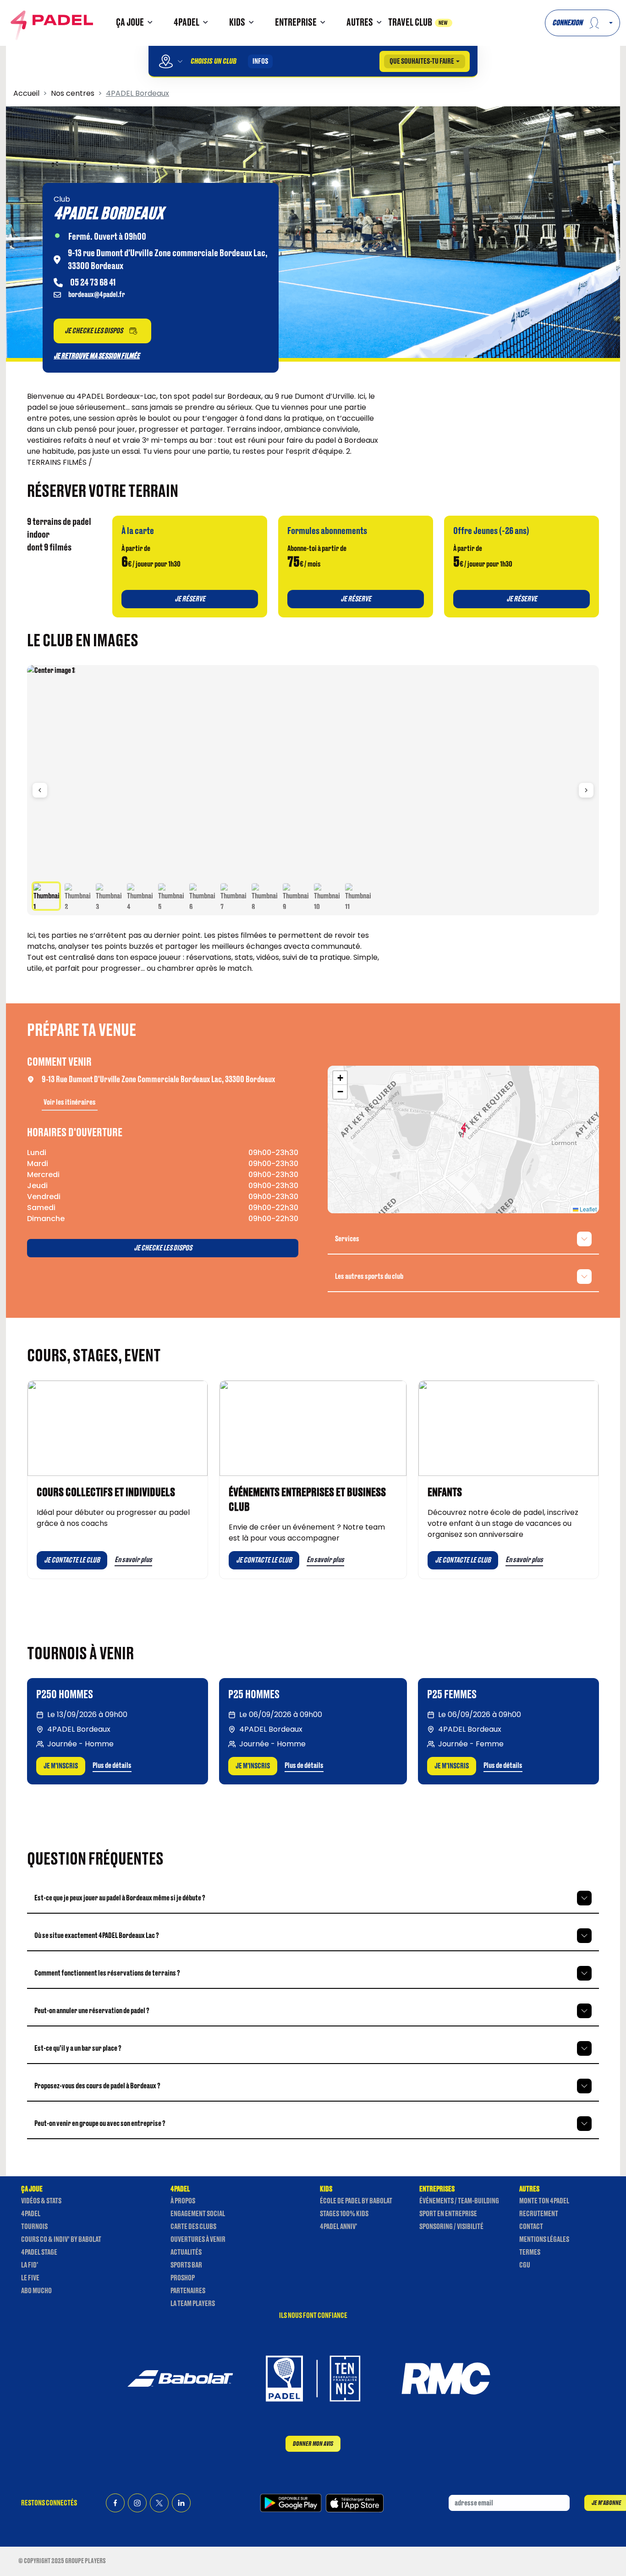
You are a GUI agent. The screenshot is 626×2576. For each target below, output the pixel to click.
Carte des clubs (193, 2227)
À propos (183, 2201)
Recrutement (539, 2214)
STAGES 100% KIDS (344, 2214)
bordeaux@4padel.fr (97, 295)
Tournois (34, 2227)
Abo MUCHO (36, 2291)
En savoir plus (133, 1560)
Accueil (26, 93)
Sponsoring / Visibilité (451, 2227)
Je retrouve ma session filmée (97, 356)
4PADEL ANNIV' (338, 2227)
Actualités (186, 2252)
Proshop (183, 2278)
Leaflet (588, 1209)
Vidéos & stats (41, 2201)
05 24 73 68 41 (93, 283)
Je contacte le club (72, 1560)
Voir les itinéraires (70, 1102)
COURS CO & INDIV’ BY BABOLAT (61, 2240)
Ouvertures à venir (198, 2240)
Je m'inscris (61, 1766)
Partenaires (188, 2291)
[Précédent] (40, 790)
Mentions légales (544, 2240)
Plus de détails (112, 1766)
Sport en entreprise (448, 2214)
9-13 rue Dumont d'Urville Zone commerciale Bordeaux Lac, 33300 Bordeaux (158, 1079)
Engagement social (198, 2214)
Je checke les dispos (163, 1248)
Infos (260, 61)
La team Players (193, 2304)
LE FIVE (30, 2278)
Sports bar (186, 2265)
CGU (525, 2265)
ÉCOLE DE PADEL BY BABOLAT (356, 2201)
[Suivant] (586, 790)
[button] (136, 23)
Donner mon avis (313, 2444)
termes (530, 2252)
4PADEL (31, 2214)
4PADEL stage (39, 2252)
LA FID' (30, 2265)
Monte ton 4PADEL (544, 2201)
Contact (531, 2227)
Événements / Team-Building (459, 2201)
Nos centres (73, 93)
